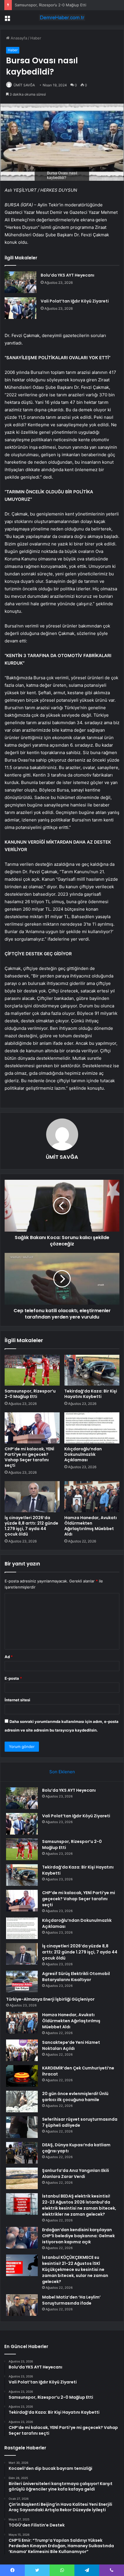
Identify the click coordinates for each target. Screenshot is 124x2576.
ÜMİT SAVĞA (24, 85)
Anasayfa (18, 38)
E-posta (13, 1678)
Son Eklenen (62, 1772)
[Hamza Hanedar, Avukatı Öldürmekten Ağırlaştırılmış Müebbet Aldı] (92, 1497)
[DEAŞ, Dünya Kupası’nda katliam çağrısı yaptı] (22, 2153)
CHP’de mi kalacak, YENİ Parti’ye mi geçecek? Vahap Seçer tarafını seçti (29, 1457)
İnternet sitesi (17, 1700)
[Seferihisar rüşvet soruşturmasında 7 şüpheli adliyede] (22, 2127)
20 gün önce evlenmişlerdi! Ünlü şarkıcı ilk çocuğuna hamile (75, 2097)
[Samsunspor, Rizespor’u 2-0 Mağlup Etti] (32, 1370)
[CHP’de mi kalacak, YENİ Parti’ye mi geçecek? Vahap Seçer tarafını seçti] (32, 1428)
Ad (9, 1657)
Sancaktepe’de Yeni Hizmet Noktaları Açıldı (71, 2045)
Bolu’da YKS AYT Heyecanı (67, 275)
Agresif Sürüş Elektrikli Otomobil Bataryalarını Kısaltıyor (76, 1977)
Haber (36, 38)
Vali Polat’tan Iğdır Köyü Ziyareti (75, 301)
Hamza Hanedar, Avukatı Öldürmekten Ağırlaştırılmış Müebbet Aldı (91, 1526)
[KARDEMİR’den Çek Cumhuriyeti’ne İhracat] (22, 2076)
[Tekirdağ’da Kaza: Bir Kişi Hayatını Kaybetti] (92, 1370)
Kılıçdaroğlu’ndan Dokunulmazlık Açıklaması (83, 1454)
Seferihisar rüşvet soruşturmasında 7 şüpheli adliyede (80, 2122)
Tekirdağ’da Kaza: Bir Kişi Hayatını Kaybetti (91, 1394)
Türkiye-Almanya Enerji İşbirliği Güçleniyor (50, 1999)
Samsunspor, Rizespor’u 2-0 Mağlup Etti (30, 1394)
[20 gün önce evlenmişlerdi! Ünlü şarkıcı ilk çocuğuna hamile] (22, 2102)
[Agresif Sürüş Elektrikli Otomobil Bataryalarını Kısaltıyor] (22, 1982)
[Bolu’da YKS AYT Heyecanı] (20, 282)
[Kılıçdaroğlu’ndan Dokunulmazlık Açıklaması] (92, 1428)
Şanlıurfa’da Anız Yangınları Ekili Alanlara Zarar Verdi (76, 2173)
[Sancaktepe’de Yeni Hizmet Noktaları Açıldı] (22, 2050)
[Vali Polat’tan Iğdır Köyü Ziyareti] (20, 308)
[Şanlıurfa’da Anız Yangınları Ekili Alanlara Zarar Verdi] (22, 2178)
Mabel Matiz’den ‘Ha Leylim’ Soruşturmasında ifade (71, 2300)
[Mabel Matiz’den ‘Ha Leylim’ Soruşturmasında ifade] (22, 2305)
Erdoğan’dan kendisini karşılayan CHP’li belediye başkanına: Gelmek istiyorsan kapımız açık (78, 2236)
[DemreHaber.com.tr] (62, 18)
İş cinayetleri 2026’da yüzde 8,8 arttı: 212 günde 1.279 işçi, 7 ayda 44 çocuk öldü (31, 1526)
